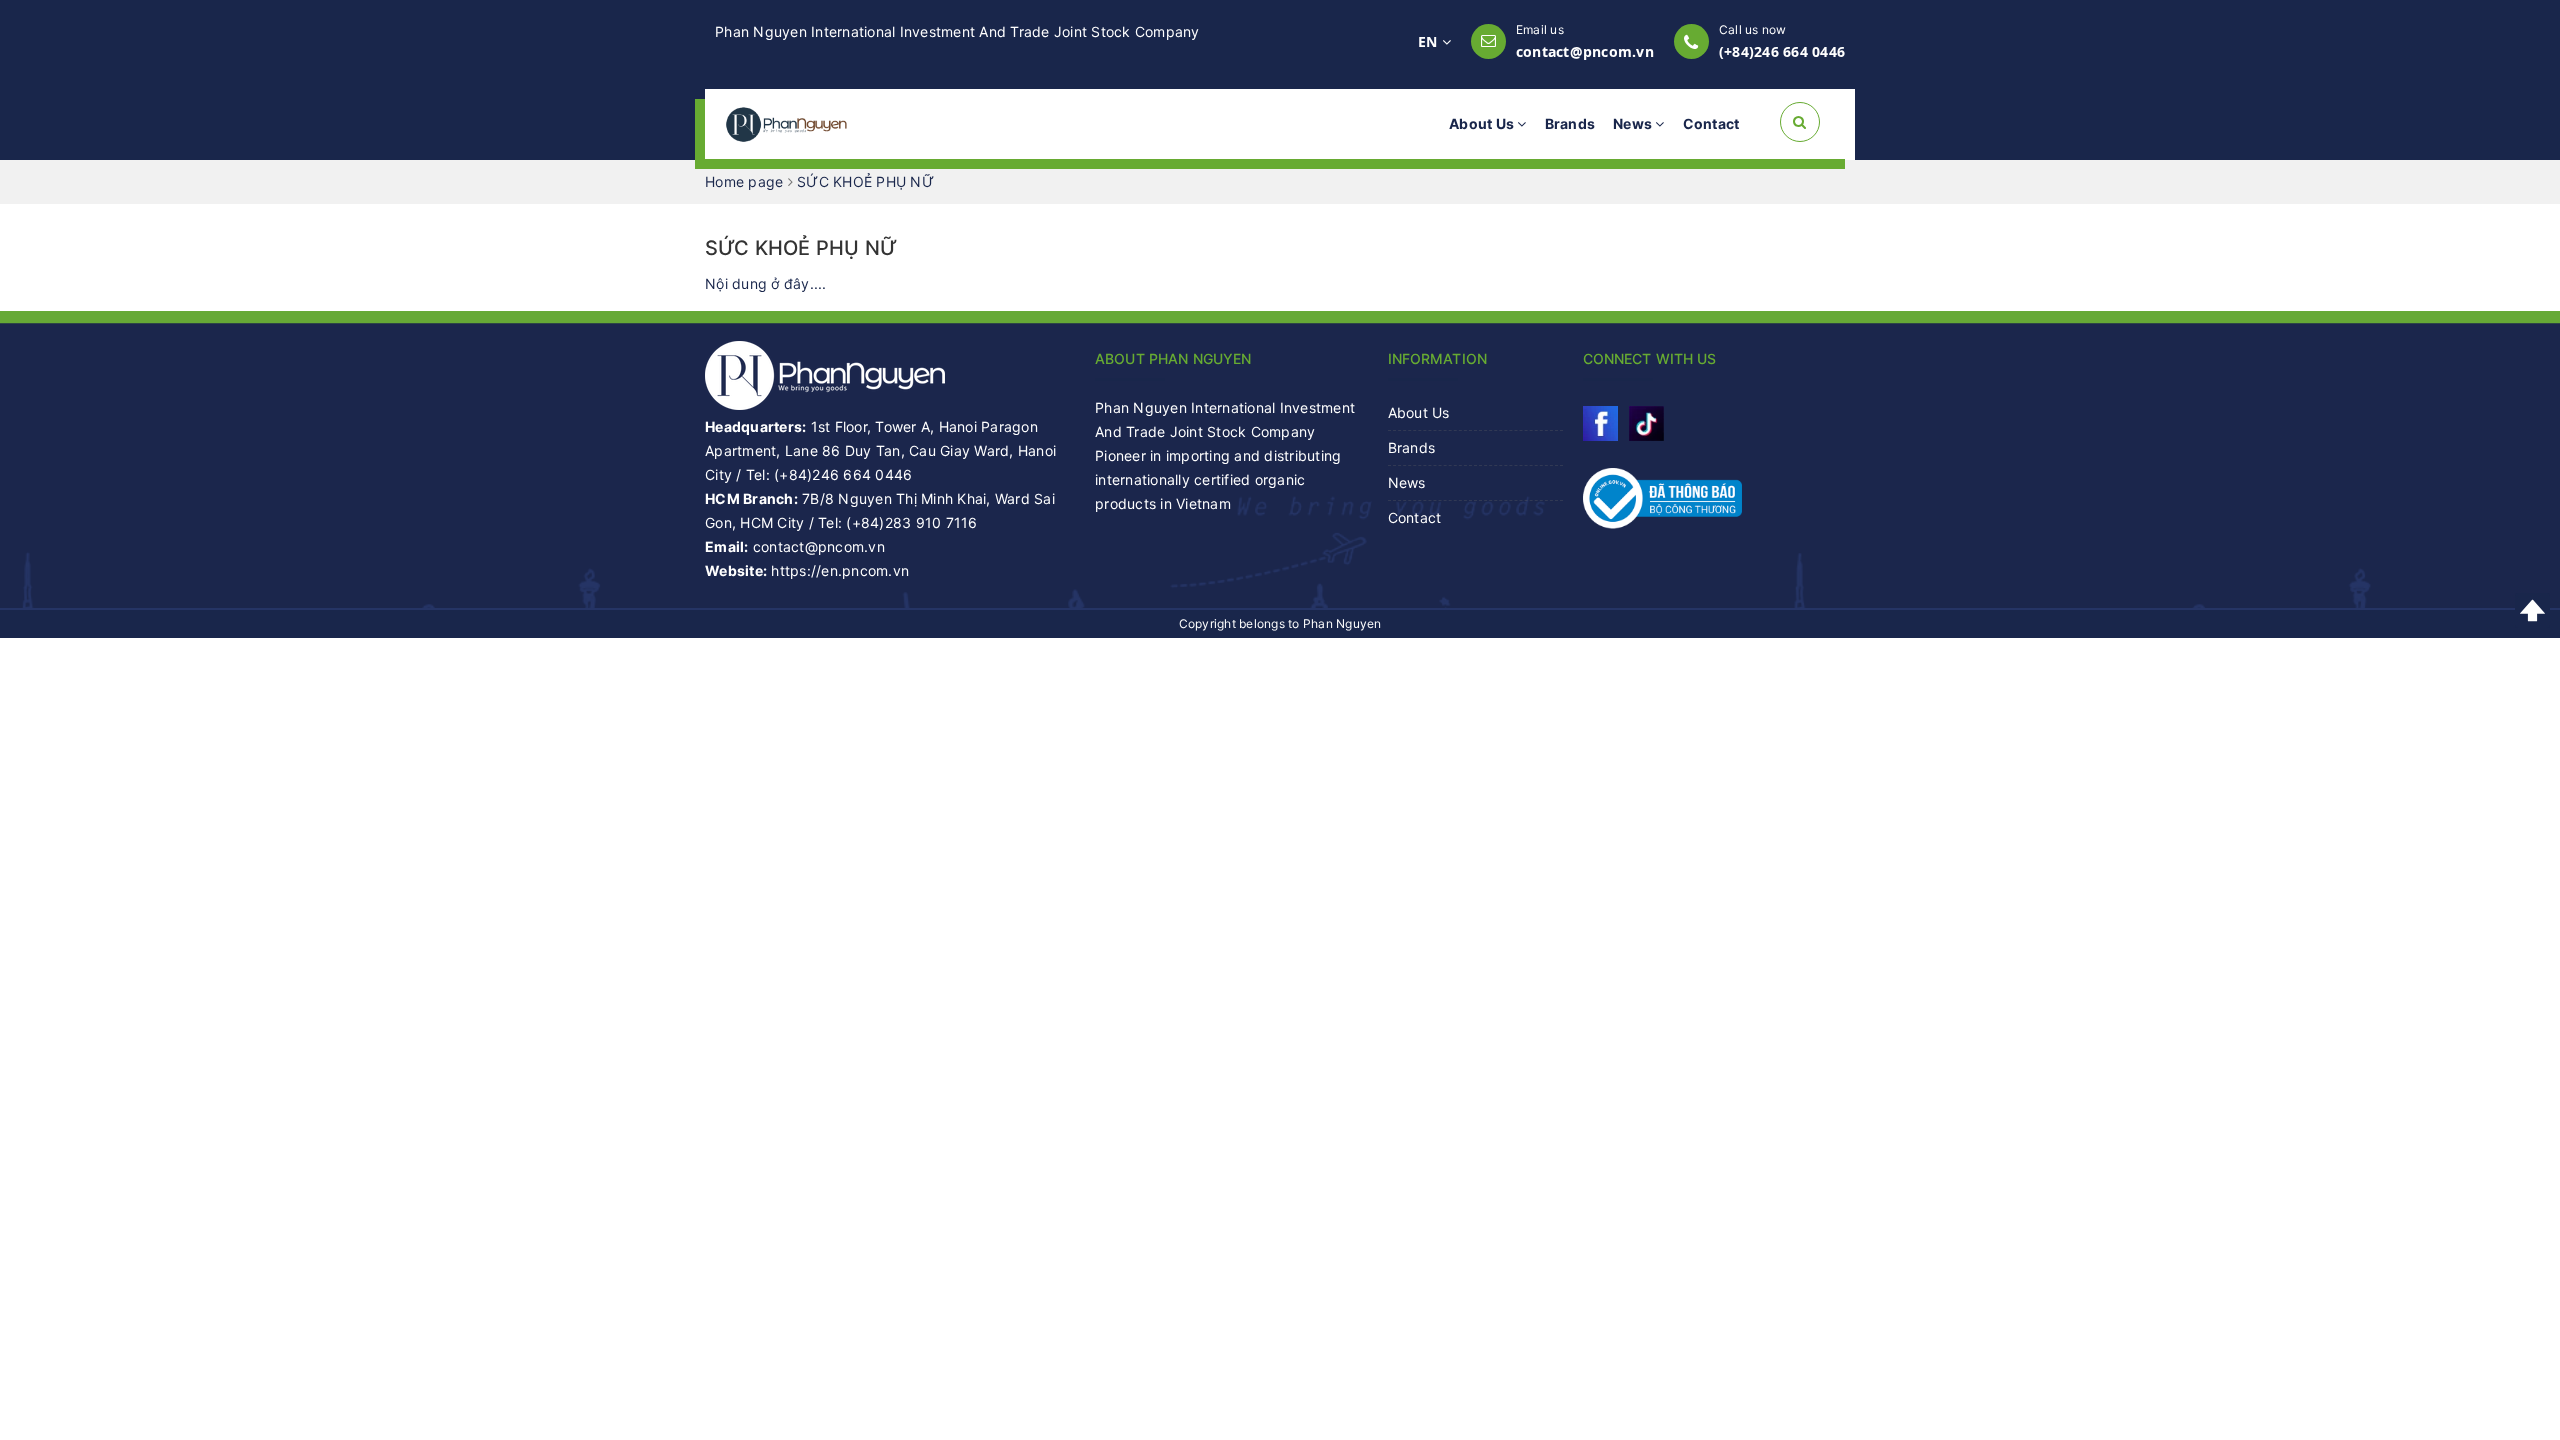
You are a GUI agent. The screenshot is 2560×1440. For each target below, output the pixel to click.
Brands (1570, 123)
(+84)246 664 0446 (1782, 51)
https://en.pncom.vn (840, 570)
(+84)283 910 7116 (911, 522)
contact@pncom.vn (1585, 51)
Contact (1711, 123)
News (1634, 123)
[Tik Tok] (1646, 423)
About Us (1483, 123)
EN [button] (1430, 41)
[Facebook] (1600, 423)
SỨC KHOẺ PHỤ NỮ (801, 248)
